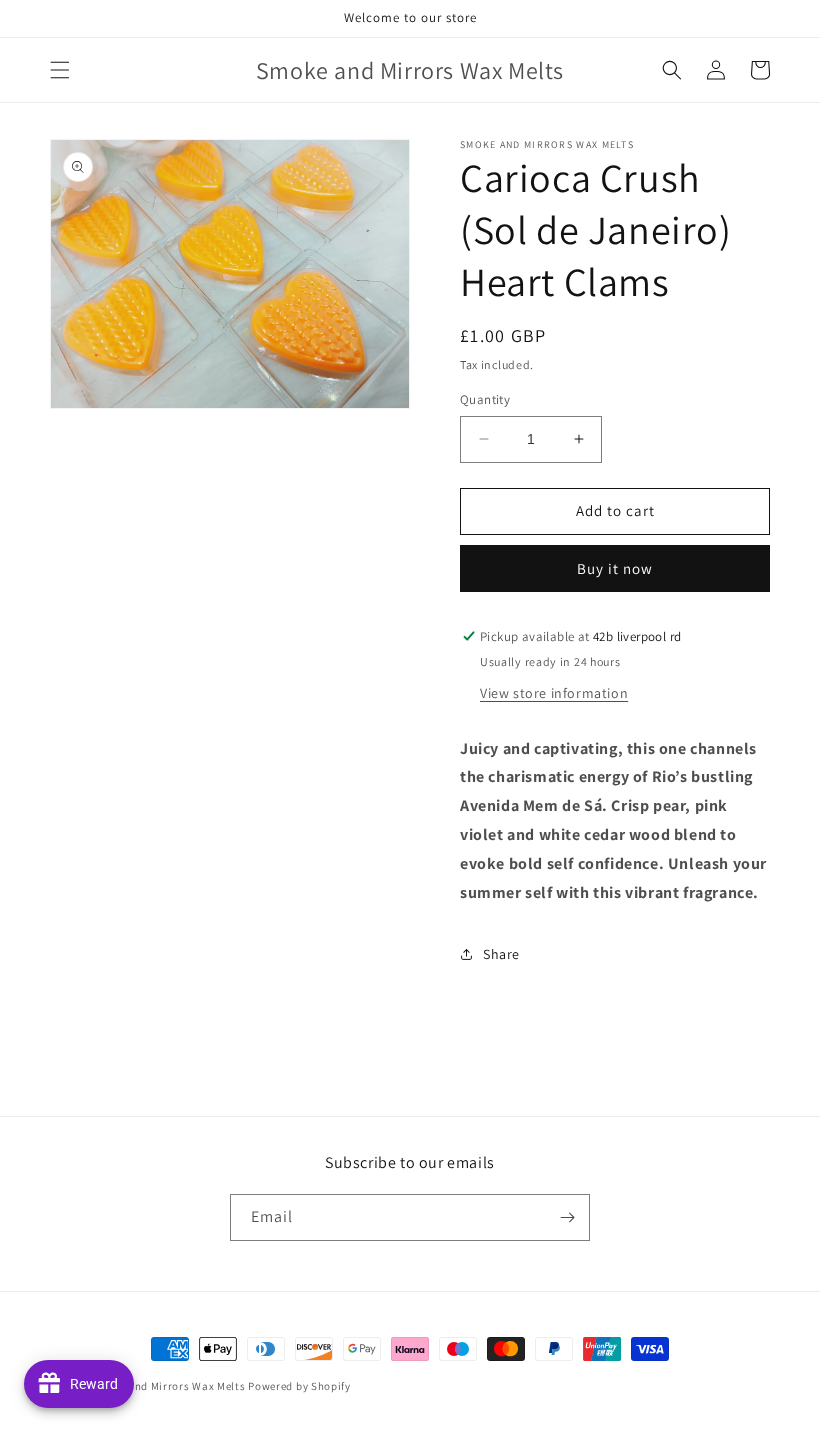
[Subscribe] (567, 1217)
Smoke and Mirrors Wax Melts (168, 1386)
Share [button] (501, 954)
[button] (60, 70)
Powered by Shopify (299, 1386)
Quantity (485, 399)
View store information (554, 693)
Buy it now (615, 568)
